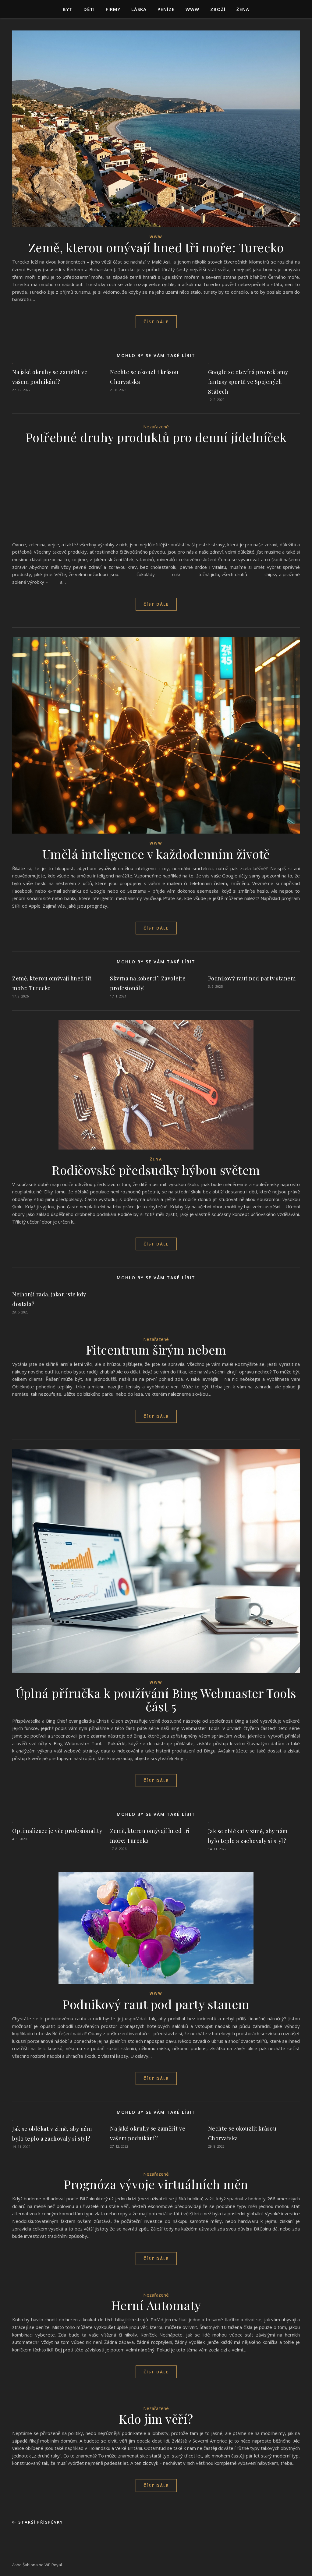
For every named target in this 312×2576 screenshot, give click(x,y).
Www (192, 9)
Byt (68, 9)
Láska (139, 9)
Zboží (218, 9)
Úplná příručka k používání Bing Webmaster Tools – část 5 (156, 1700)
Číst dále (156, 322)
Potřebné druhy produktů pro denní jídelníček (156, 437)
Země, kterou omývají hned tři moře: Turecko (156, 247)
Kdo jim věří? (156, 2419)
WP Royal (53, 2565)
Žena (243, 9)
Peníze (166, 9)
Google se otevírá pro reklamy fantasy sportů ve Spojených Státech (248, 382)
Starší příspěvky (40, 2522)
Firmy (113, 9)
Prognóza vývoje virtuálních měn (156, 2184)
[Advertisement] (156, 494)
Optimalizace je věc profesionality (57, 1831)
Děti (89, 9)
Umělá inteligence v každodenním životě (156, 854)
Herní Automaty (156, 2305)
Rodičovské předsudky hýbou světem (156, 1170)
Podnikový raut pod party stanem (252, 978)
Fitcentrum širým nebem (156, 1350)
